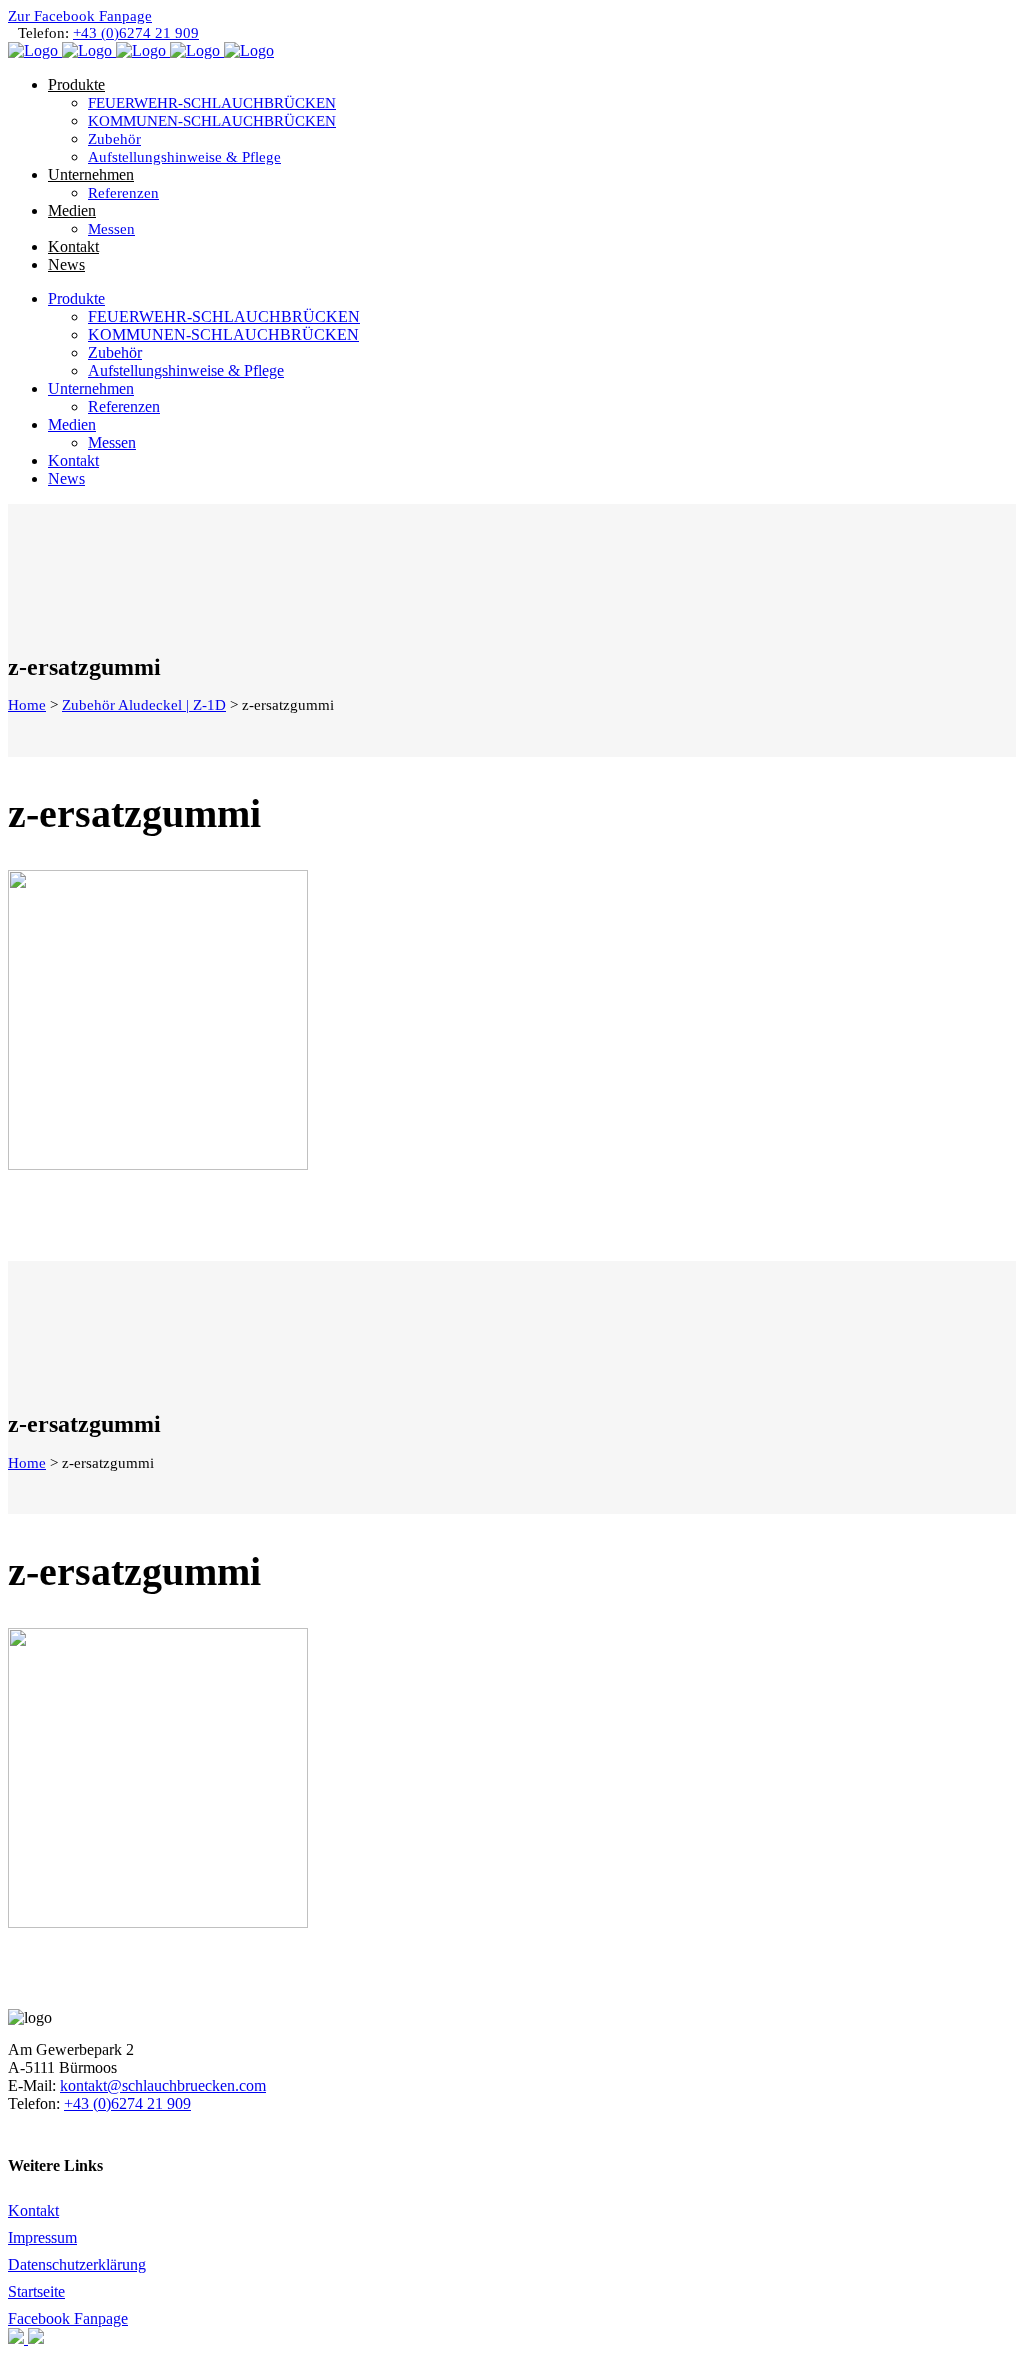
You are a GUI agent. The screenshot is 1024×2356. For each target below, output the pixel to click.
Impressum (42, 2237)
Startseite (36, 2291)
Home (27, 705)
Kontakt (33, 2210)
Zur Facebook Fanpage (80, 16)
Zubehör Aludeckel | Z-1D (144, 705)
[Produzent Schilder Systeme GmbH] (18, 2338)
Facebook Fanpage (68, 2318)
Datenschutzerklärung (77, 2264)
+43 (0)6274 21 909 (136, 33)
